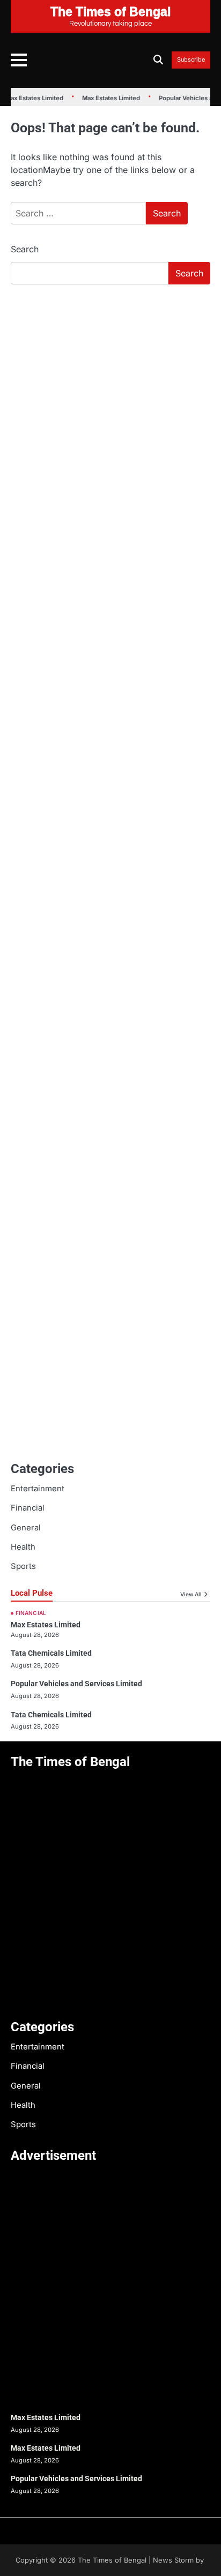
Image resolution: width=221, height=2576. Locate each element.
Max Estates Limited (105, 98)
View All (191, 1594)
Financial (28, 1508)
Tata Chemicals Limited (51, 1653)
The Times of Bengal (112, 2560)
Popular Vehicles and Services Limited (76, 1684)
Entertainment (38, 1489)
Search (25, 249)
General (26, 1528)
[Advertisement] (110, 409)
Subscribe (191, 60)
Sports (23, 1566)
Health (23, 1547)
